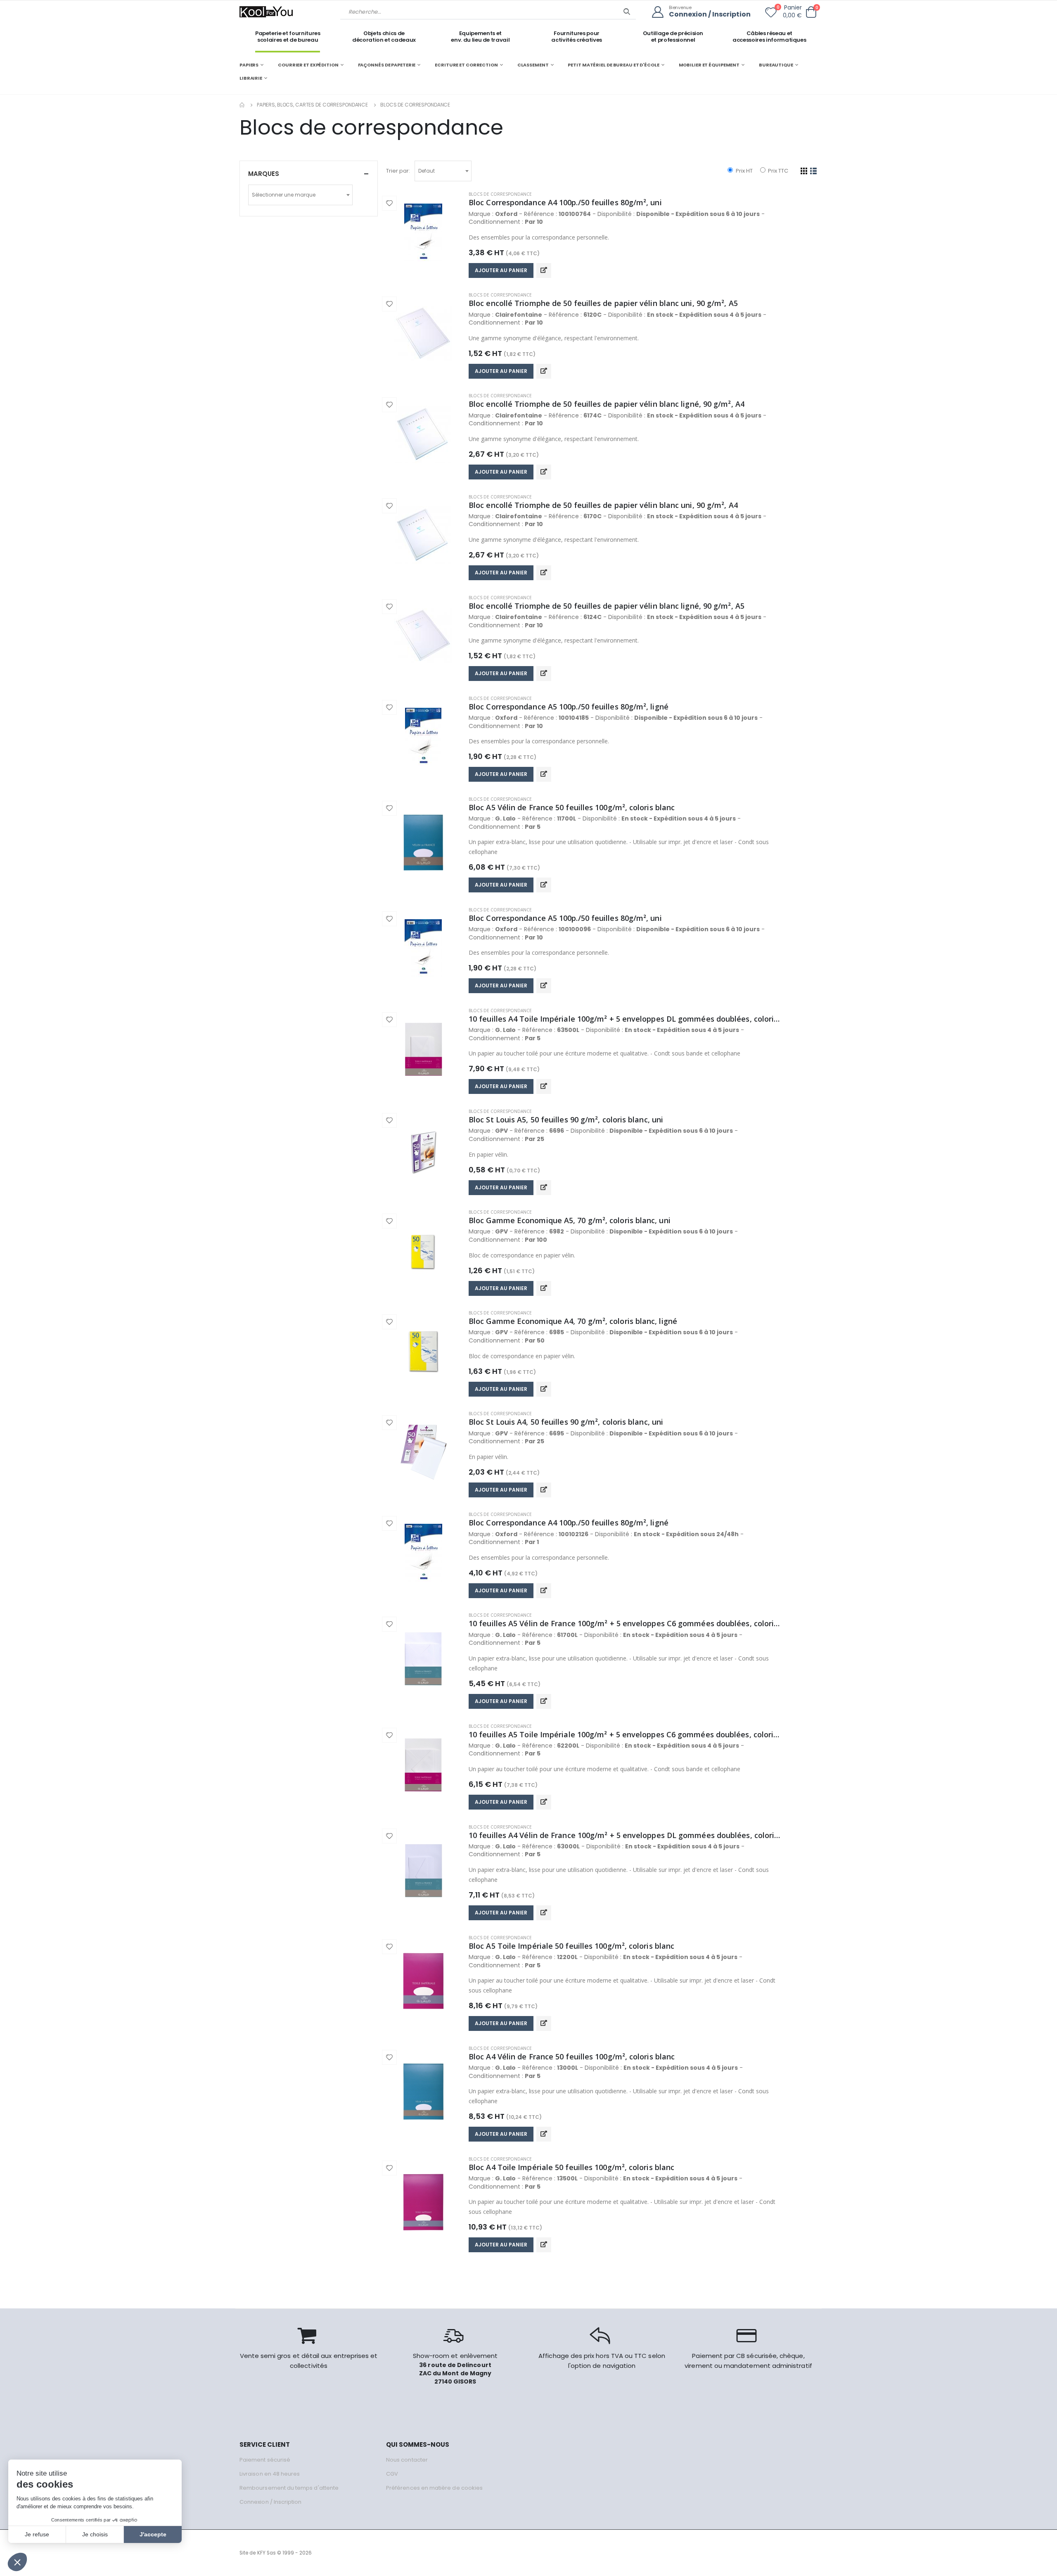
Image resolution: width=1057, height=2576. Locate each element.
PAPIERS (249, 65)
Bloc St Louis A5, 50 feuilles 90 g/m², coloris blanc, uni (566, 1120)
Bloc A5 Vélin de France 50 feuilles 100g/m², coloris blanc (572, 807)
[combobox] (443, 171)
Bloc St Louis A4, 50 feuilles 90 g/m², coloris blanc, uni (566, 1422)
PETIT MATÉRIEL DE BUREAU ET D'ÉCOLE (613, 65)
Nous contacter (407, 2460)
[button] (811, 12)
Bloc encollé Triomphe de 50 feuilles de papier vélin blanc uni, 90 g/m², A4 (603, 505)
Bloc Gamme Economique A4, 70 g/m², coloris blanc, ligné (573, 1321)
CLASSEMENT (533, 65)
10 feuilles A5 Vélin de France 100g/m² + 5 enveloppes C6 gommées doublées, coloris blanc (625, 1623)
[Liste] (814, 171)
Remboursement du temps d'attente (289, 2488)
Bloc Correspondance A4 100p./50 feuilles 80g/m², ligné (569, 1523)
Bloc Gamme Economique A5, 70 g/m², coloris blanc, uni (570, 1220)
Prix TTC (777, 171)
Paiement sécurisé (265, 2460)
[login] (660, 12)
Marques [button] (264, 174)
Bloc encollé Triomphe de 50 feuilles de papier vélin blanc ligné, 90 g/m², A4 (607, 404)
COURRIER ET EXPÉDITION (308, 65)
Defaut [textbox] (427, 171)
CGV (392, 2474)
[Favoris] (771, 14)
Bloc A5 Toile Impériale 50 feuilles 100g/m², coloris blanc (571, 1946)
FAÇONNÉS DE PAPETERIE (387, 65)
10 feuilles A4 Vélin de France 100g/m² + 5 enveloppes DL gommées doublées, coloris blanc (625, 1835)
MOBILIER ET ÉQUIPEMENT (709, 65)
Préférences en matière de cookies (434, 2488)
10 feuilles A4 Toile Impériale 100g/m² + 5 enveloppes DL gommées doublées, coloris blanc (625, 1019)
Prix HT (743, 171)
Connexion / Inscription (710, 15)
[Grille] (804, 171)
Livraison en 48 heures (270, 2474)
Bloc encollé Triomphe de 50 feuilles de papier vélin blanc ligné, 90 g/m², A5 (607, 606)
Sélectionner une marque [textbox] (284, 195)
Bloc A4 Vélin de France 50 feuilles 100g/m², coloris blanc (572, 2057)
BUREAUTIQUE (776, 65)
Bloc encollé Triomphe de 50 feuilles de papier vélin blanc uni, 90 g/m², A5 (603, 303)
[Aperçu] (544, 270)
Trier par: (398, 171)
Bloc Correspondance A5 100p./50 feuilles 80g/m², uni (565, 918)
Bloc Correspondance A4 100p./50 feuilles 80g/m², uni (565, 202)
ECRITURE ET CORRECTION (466, 65)
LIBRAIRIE (251, 78)
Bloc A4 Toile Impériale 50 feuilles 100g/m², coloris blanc (571, 2167)
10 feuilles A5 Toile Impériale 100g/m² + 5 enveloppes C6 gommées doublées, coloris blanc (625, 1734)
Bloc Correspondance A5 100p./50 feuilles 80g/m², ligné (569, 707)
